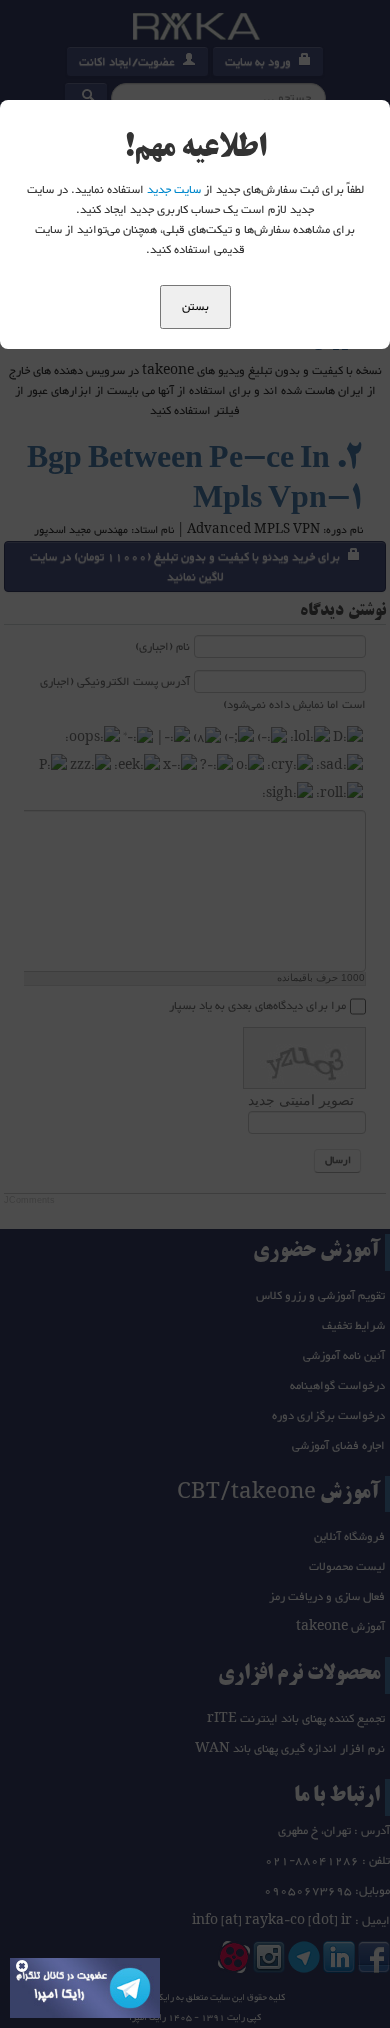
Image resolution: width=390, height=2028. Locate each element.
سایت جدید (174, 190)
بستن (195, 307)
